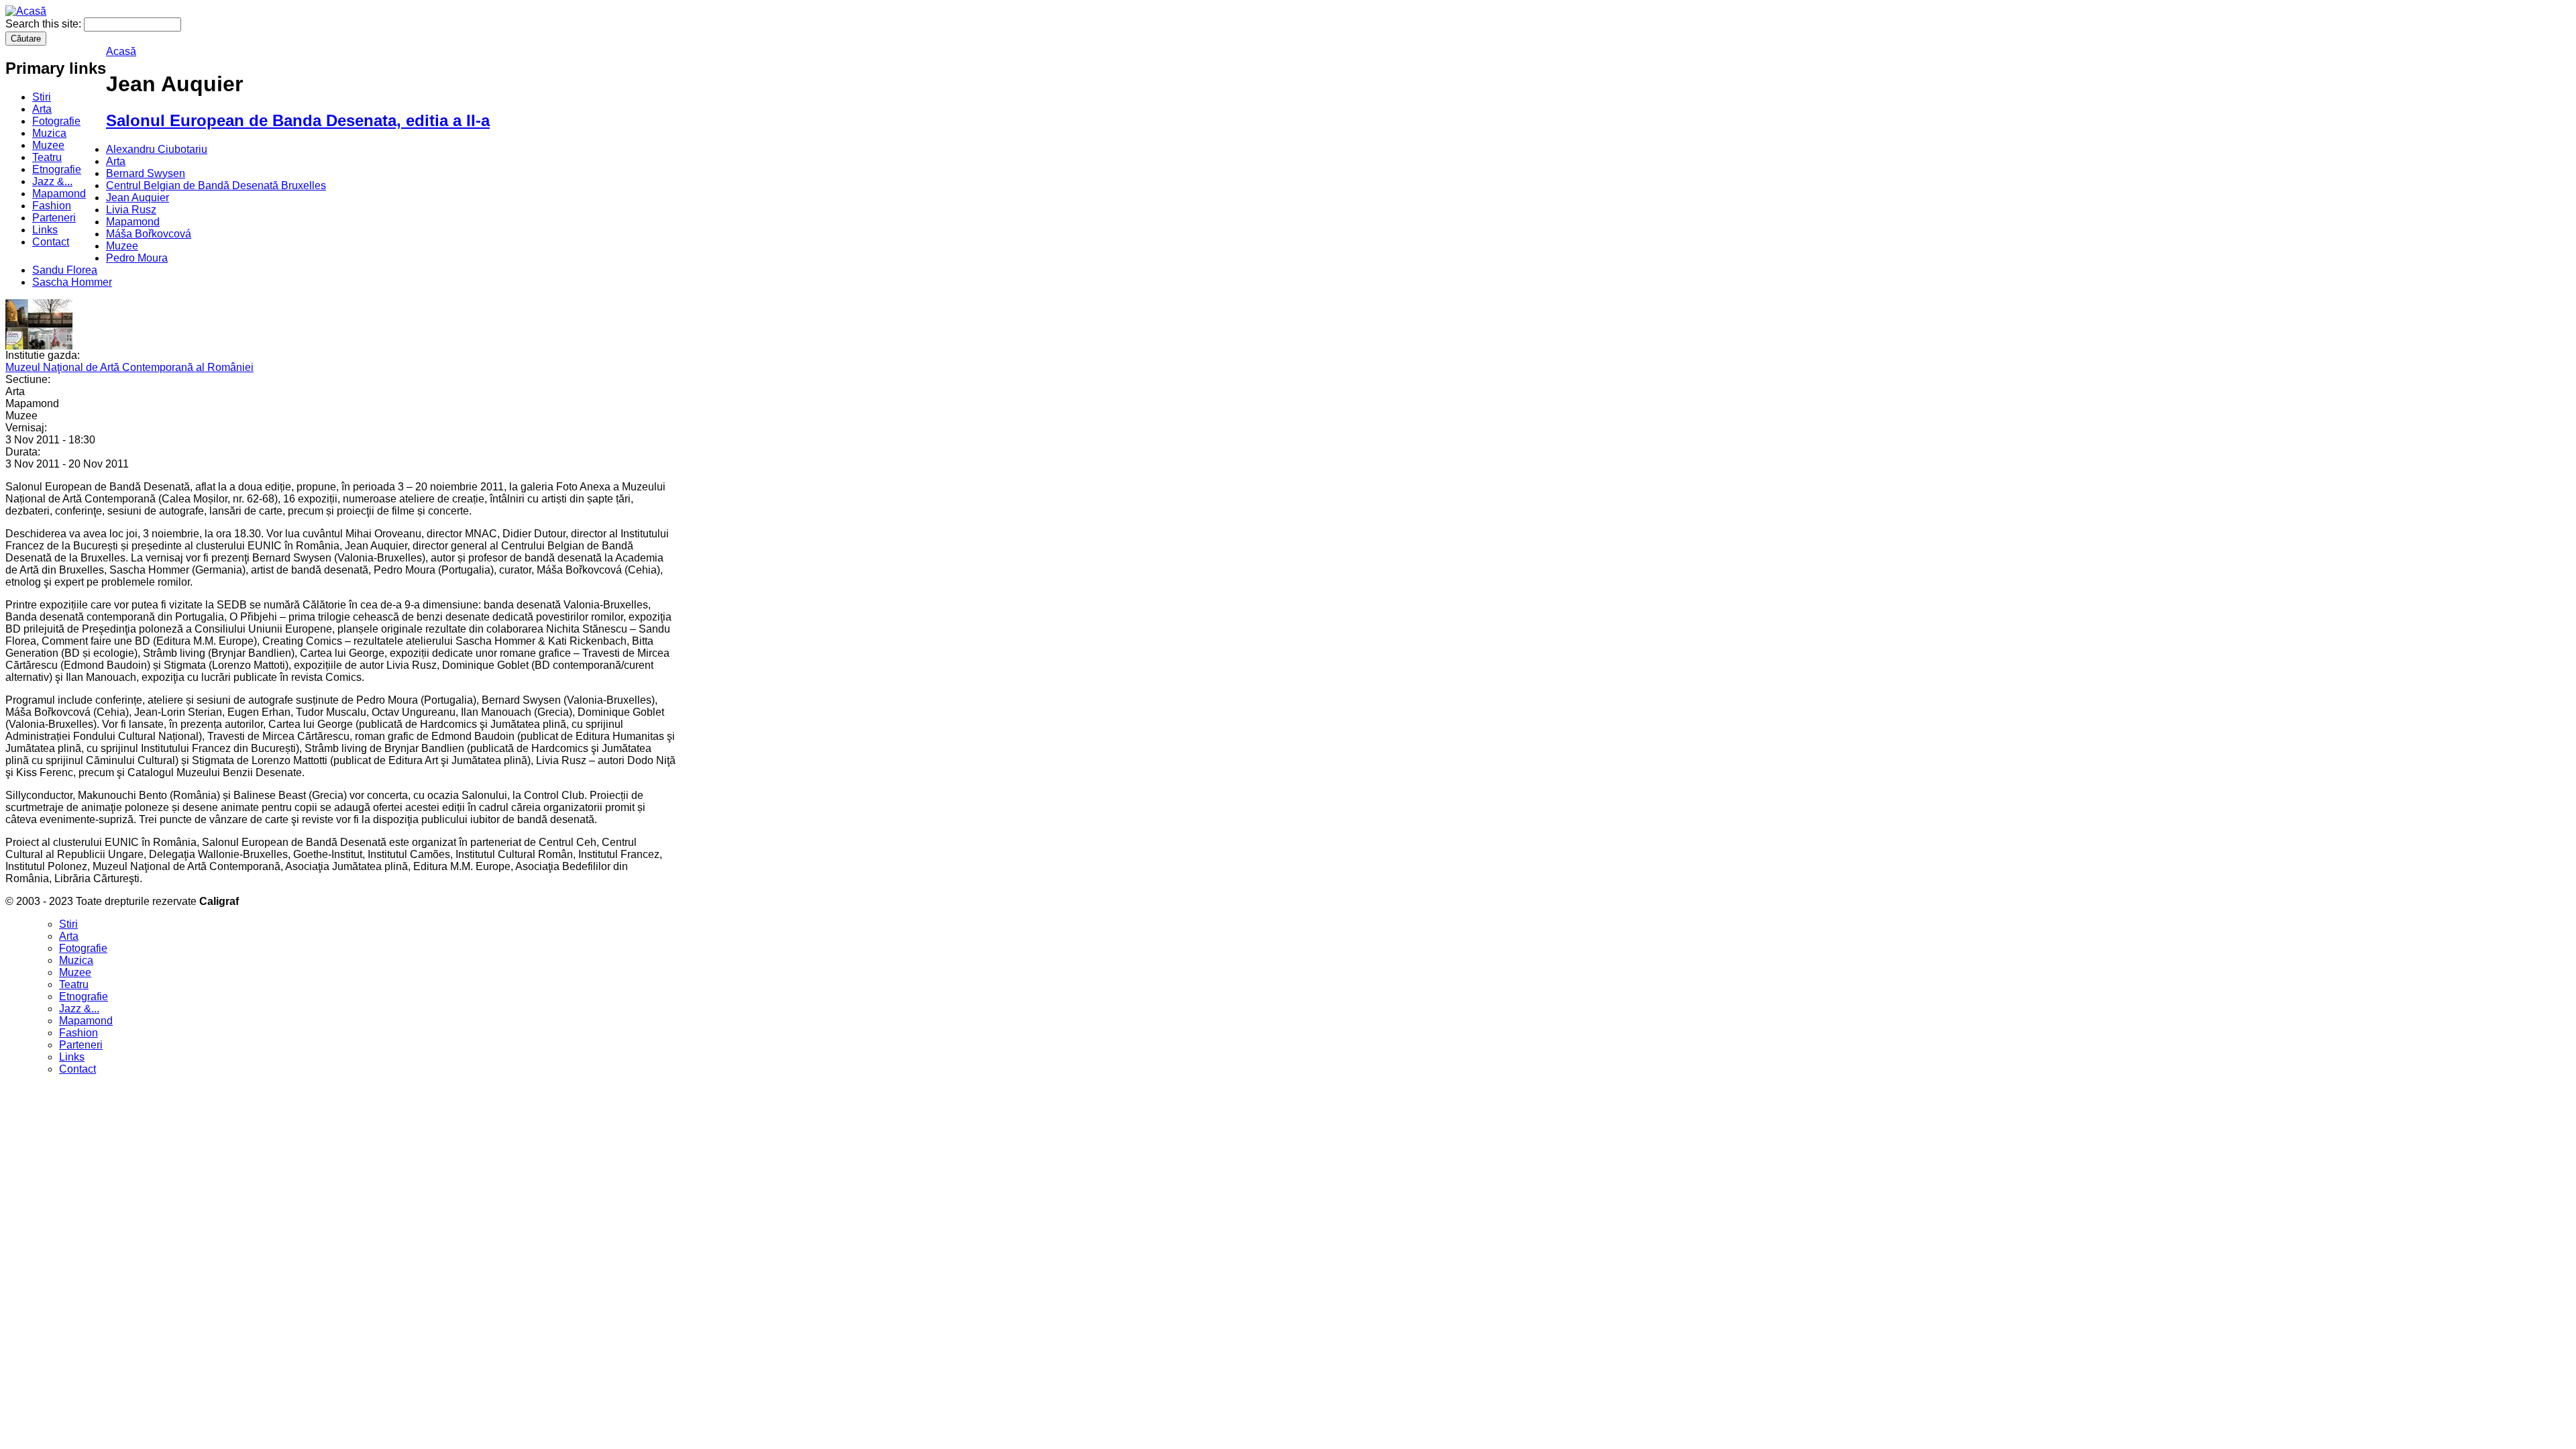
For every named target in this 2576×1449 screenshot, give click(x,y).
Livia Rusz (131, 210)
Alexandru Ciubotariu (157, 149)
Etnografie (57, 169)
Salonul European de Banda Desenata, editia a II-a (298, 120)
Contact (51, 242)
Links (45, 230)
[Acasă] (26, 11)
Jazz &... (52, 181)
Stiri (42, 97)
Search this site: (45, 24)
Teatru (47, 157)
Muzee (48, 145)
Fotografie (56, 121)
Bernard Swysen (146, 173)
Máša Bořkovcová (149, 234)
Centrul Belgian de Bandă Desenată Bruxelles (216, 185)
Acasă (121, 51)
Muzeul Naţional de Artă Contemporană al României (129, 367)
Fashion (52, 206)
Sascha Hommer (72, 282)
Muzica (49, 133)
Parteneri (54, 218)
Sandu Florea (65, 270)
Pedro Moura (137, 258)
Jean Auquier (138, 198)
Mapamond (59, 194)
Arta (42, 109)
